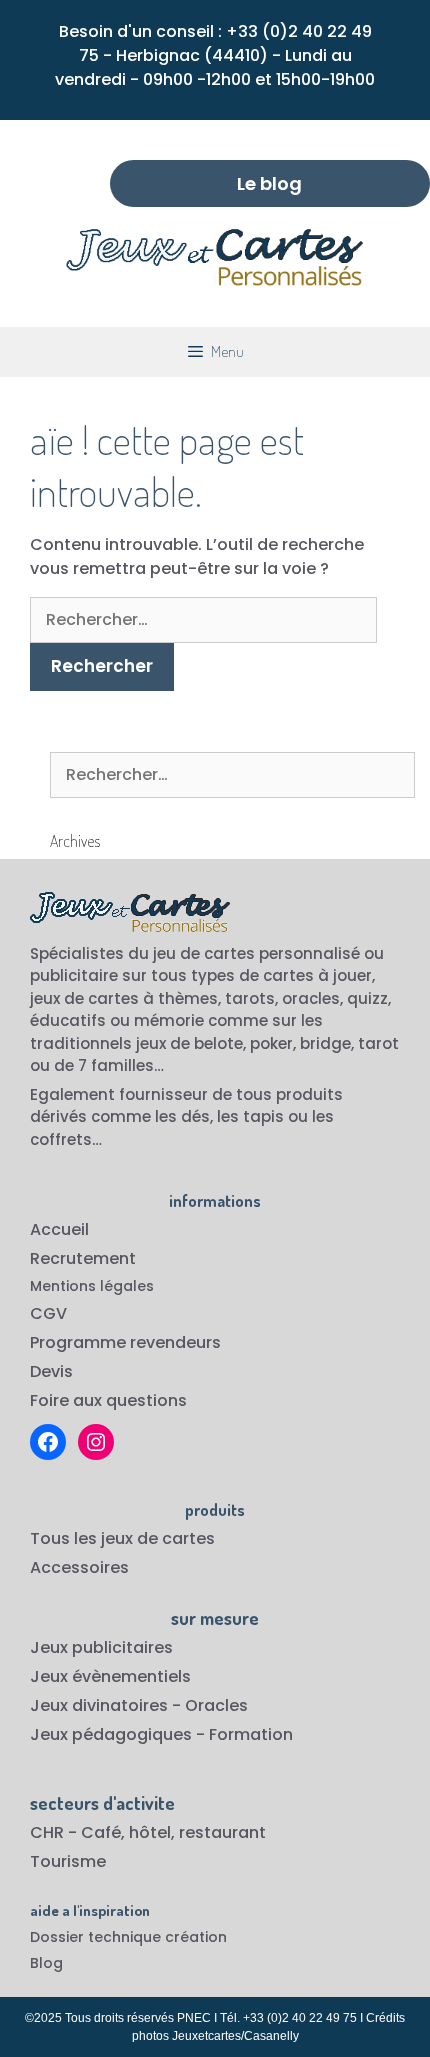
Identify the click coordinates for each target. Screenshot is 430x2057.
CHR (47, 1832)
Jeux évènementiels (110, 1676)
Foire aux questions (108, 1400)
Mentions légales (92, 1286)
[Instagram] (96, 1442)
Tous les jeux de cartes (122, 1538)
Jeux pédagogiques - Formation (161, 1734)
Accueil (59, 1229)
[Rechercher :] (203, 619)
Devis (51, 1371)
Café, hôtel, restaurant (173, 1832)
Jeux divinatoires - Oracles (139, 1705)
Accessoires (79, 1567)
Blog (46, 1963)
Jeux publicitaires (101, 1647)
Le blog (269, 183)
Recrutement (83, 1258)
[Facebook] (48, 1442)
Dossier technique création (128, 1937)
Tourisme (68, 1861)
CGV (48, 1313)
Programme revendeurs (125, 1342)
